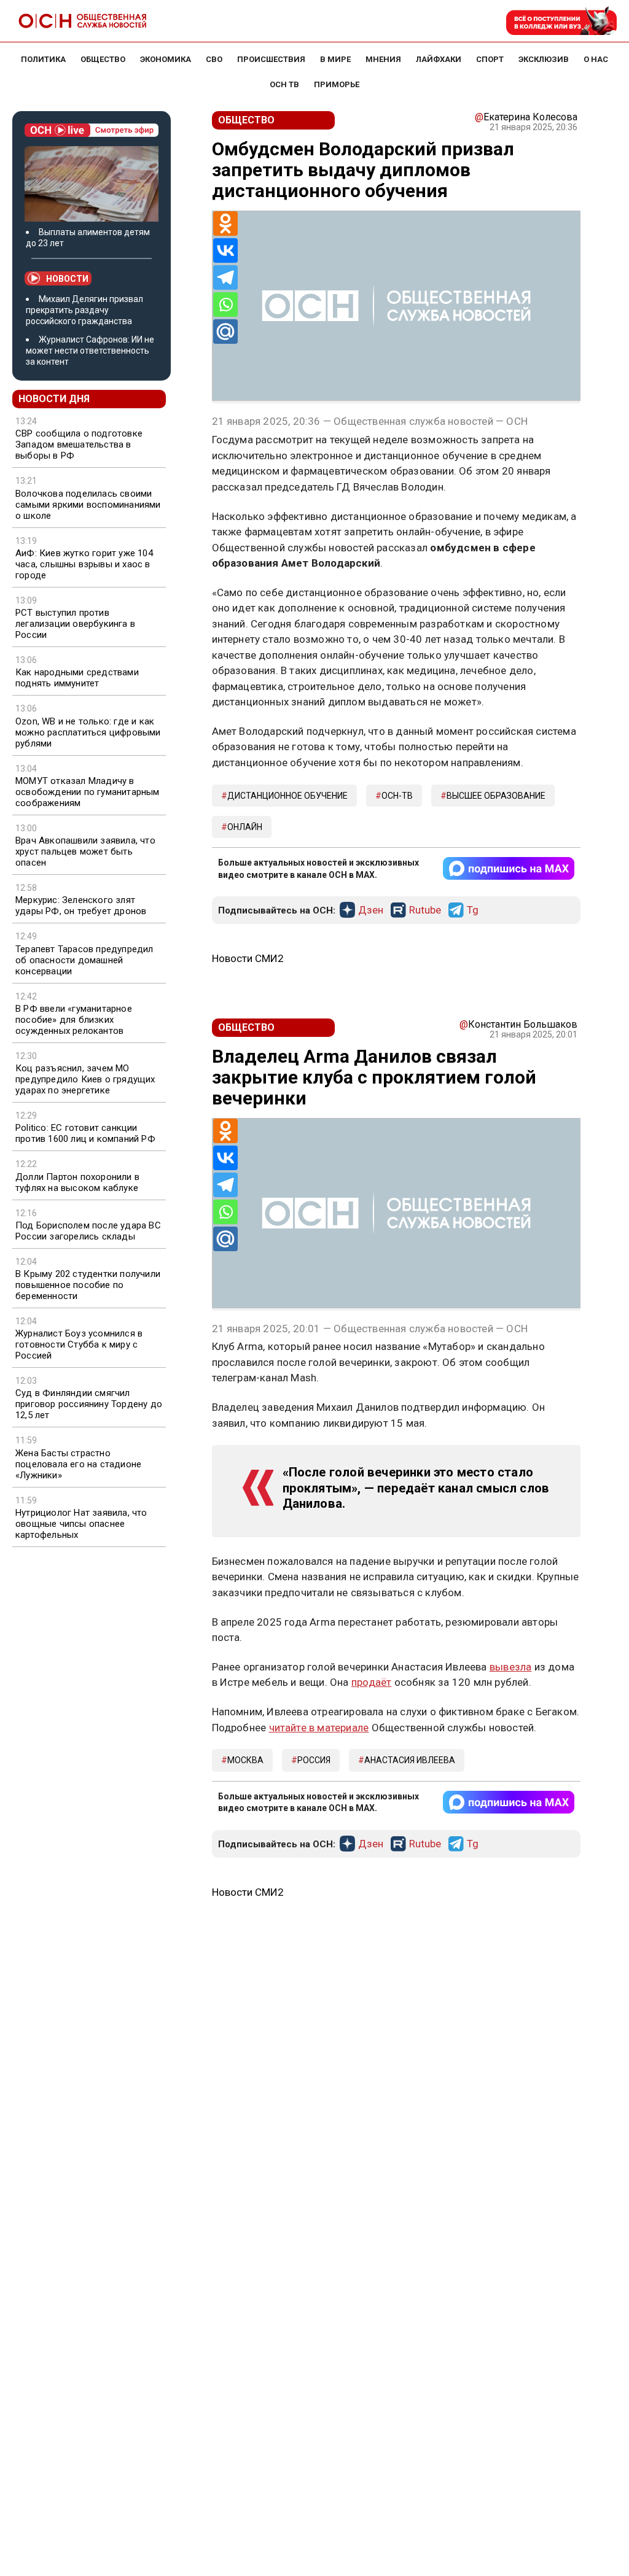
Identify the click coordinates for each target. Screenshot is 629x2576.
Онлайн (245, 827)
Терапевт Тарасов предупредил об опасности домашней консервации (84, 960)
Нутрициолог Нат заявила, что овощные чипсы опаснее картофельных (81, 1524)
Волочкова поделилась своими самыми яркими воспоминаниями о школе (88, 505)
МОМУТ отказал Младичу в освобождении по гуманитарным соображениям (88, 792)
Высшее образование (496, 796)
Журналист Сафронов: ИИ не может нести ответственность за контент (90, 351)
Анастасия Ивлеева (410, 1760)
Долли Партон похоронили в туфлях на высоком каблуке (77, 1182)
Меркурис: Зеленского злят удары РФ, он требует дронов (81, 906)
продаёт (371, 1682)
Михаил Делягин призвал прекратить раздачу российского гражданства (84, 310)
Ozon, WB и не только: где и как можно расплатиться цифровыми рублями (88, 732)
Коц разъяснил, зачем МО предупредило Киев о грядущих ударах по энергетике (85, 1079)
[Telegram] (225, 277)
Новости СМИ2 (248, 958)
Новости (67, 279)
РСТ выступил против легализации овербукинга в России (75, 624)
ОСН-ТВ (397, 796)
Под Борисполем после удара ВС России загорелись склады (88, 1231)
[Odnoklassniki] (225, 223)
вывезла (510, 1667)
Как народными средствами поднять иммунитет (77, 678)
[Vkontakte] (225, 250)
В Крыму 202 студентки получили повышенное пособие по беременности (88, 1285)
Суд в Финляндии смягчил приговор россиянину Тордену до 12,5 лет (89, 1404)
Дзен (371, 910)
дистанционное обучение (287, 796)
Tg (473, 910)
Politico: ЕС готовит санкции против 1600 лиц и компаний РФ (85, 1133)
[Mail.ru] (225, 332)
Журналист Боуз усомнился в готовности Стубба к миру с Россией (79, 1344)
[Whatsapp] (225, 305)
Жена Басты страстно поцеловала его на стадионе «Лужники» (78, 1464)
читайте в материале (319, 1728)
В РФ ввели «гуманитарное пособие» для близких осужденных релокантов (74, 1020)
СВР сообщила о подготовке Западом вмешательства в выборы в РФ (79, 444)
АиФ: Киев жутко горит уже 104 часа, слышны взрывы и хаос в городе (84, 564)
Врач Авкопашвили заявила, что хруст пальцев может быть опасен (85, 852)
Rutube (425, 910)
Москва (245, 1760)
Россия (314, 1760)
